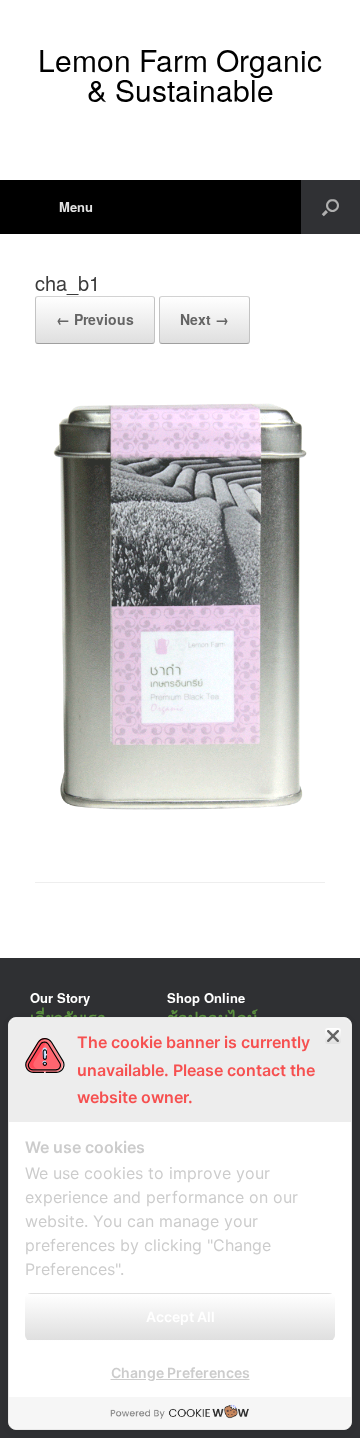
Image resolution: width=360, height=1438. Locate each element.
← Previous (95, 319)
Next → (204, 319)
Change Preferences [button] (180, 1372)
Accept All (180, 1316)
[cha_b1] (180, 830)
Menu (76, 206)
